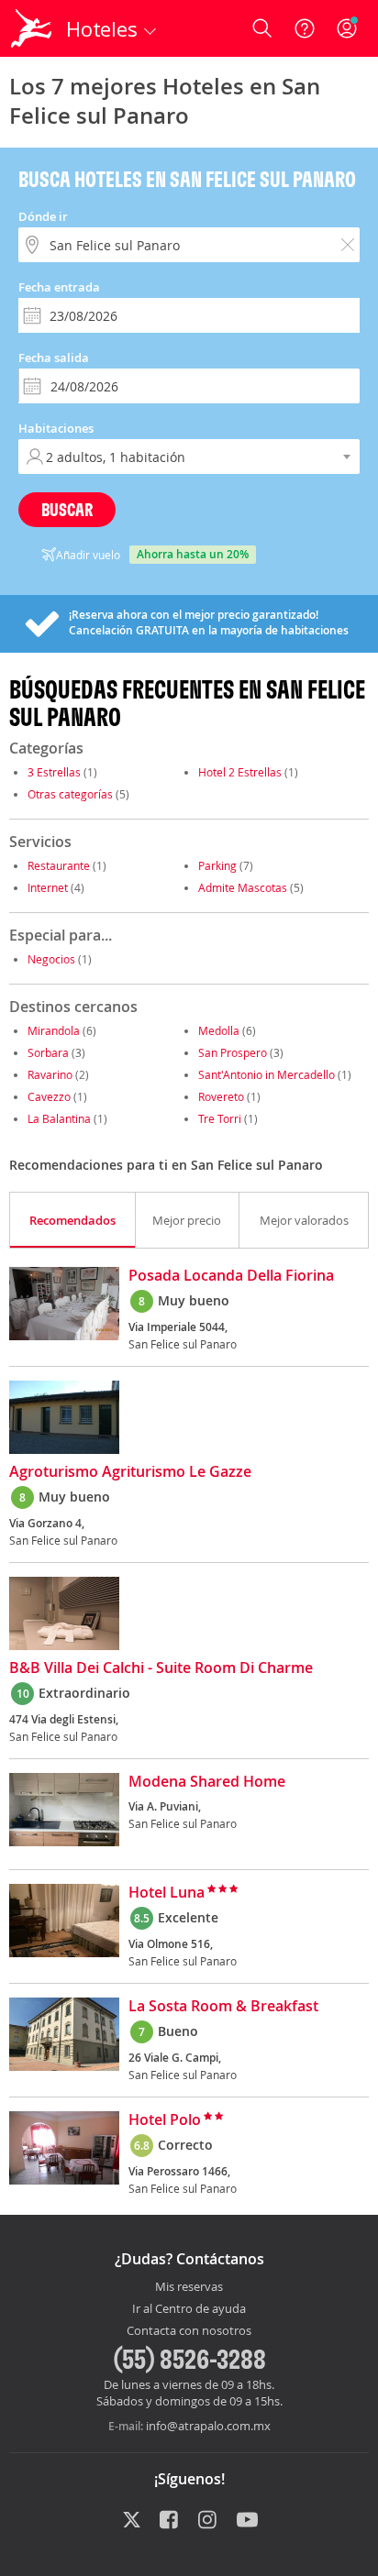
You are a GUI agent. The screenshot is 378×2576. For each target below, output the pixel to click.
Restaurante (59, 865)
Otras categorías (70, 794)
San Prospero (233, 1052)
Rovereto (221, 1096)
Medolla (219, 1030)
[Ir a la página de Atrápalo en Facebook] (170, 2521)
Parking (217, 865)
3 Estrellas (54, 772)
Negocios (51, 959)
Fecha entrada (59, 287)
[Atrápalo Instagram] (209, 2521)
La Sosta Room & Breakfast (223, 2007)
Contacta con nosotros (189, 2331)
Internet (48, 887)
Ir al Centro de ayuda (189, 2309)
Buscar (67, 509)
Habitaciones (56, 428)
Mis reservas (189, 2287)
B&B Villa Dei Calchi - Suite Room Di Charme (161, 1668)
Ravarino (50, 1074)
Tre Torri (220, 1118)
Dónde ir (43, 216)
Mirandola (54, 1030)
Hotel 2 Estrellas (240, 772)
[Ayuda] (305, 28)
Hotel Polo (165, 2120)
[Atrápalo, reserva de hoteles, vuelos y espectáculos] (31, 28)
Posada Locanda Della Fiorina (231, 1276)
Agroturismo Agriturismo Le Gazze (130, 1472)
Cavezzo (49, 1096)
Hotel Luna (167, 1893)
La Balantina (59, 1118)
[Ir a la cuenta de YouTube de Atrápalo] (247, 2521)
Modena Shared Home (207, 1782)
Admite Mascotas (243, 887)
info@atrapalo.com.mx (208, 2426)
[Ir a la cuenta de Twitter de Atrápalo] (132, 2521)
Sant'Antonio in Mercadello (268, 1074)
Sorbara (48, 1052)
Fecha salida (54, 358)
